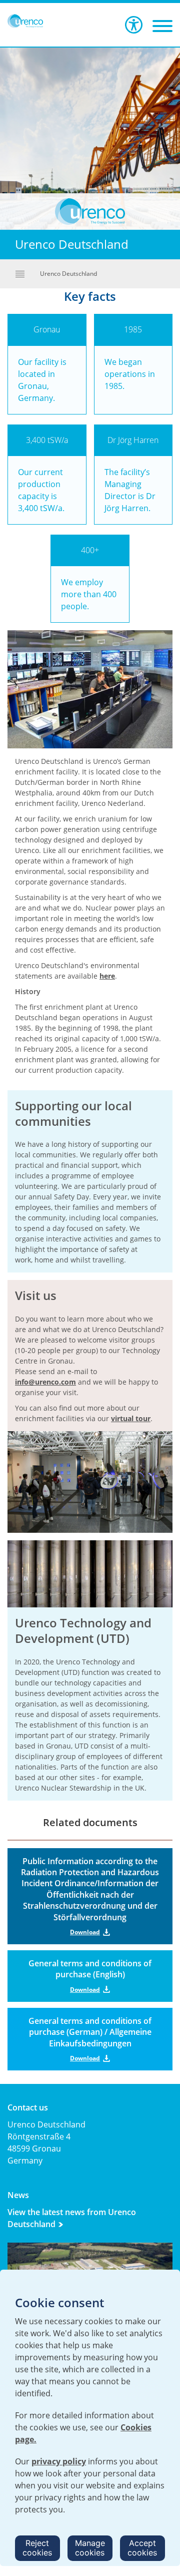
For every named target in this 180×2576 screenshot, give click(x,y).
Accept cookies (142, 2548)
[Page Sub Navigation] (20, 274)
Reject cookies (37, 2548)
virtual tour (131, 1418)
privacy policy (59, 2461)
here (107, 976)
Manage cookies (90, 2548)
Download (85, 1932)
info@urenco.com (45, 1382)
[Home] (25, 21)
